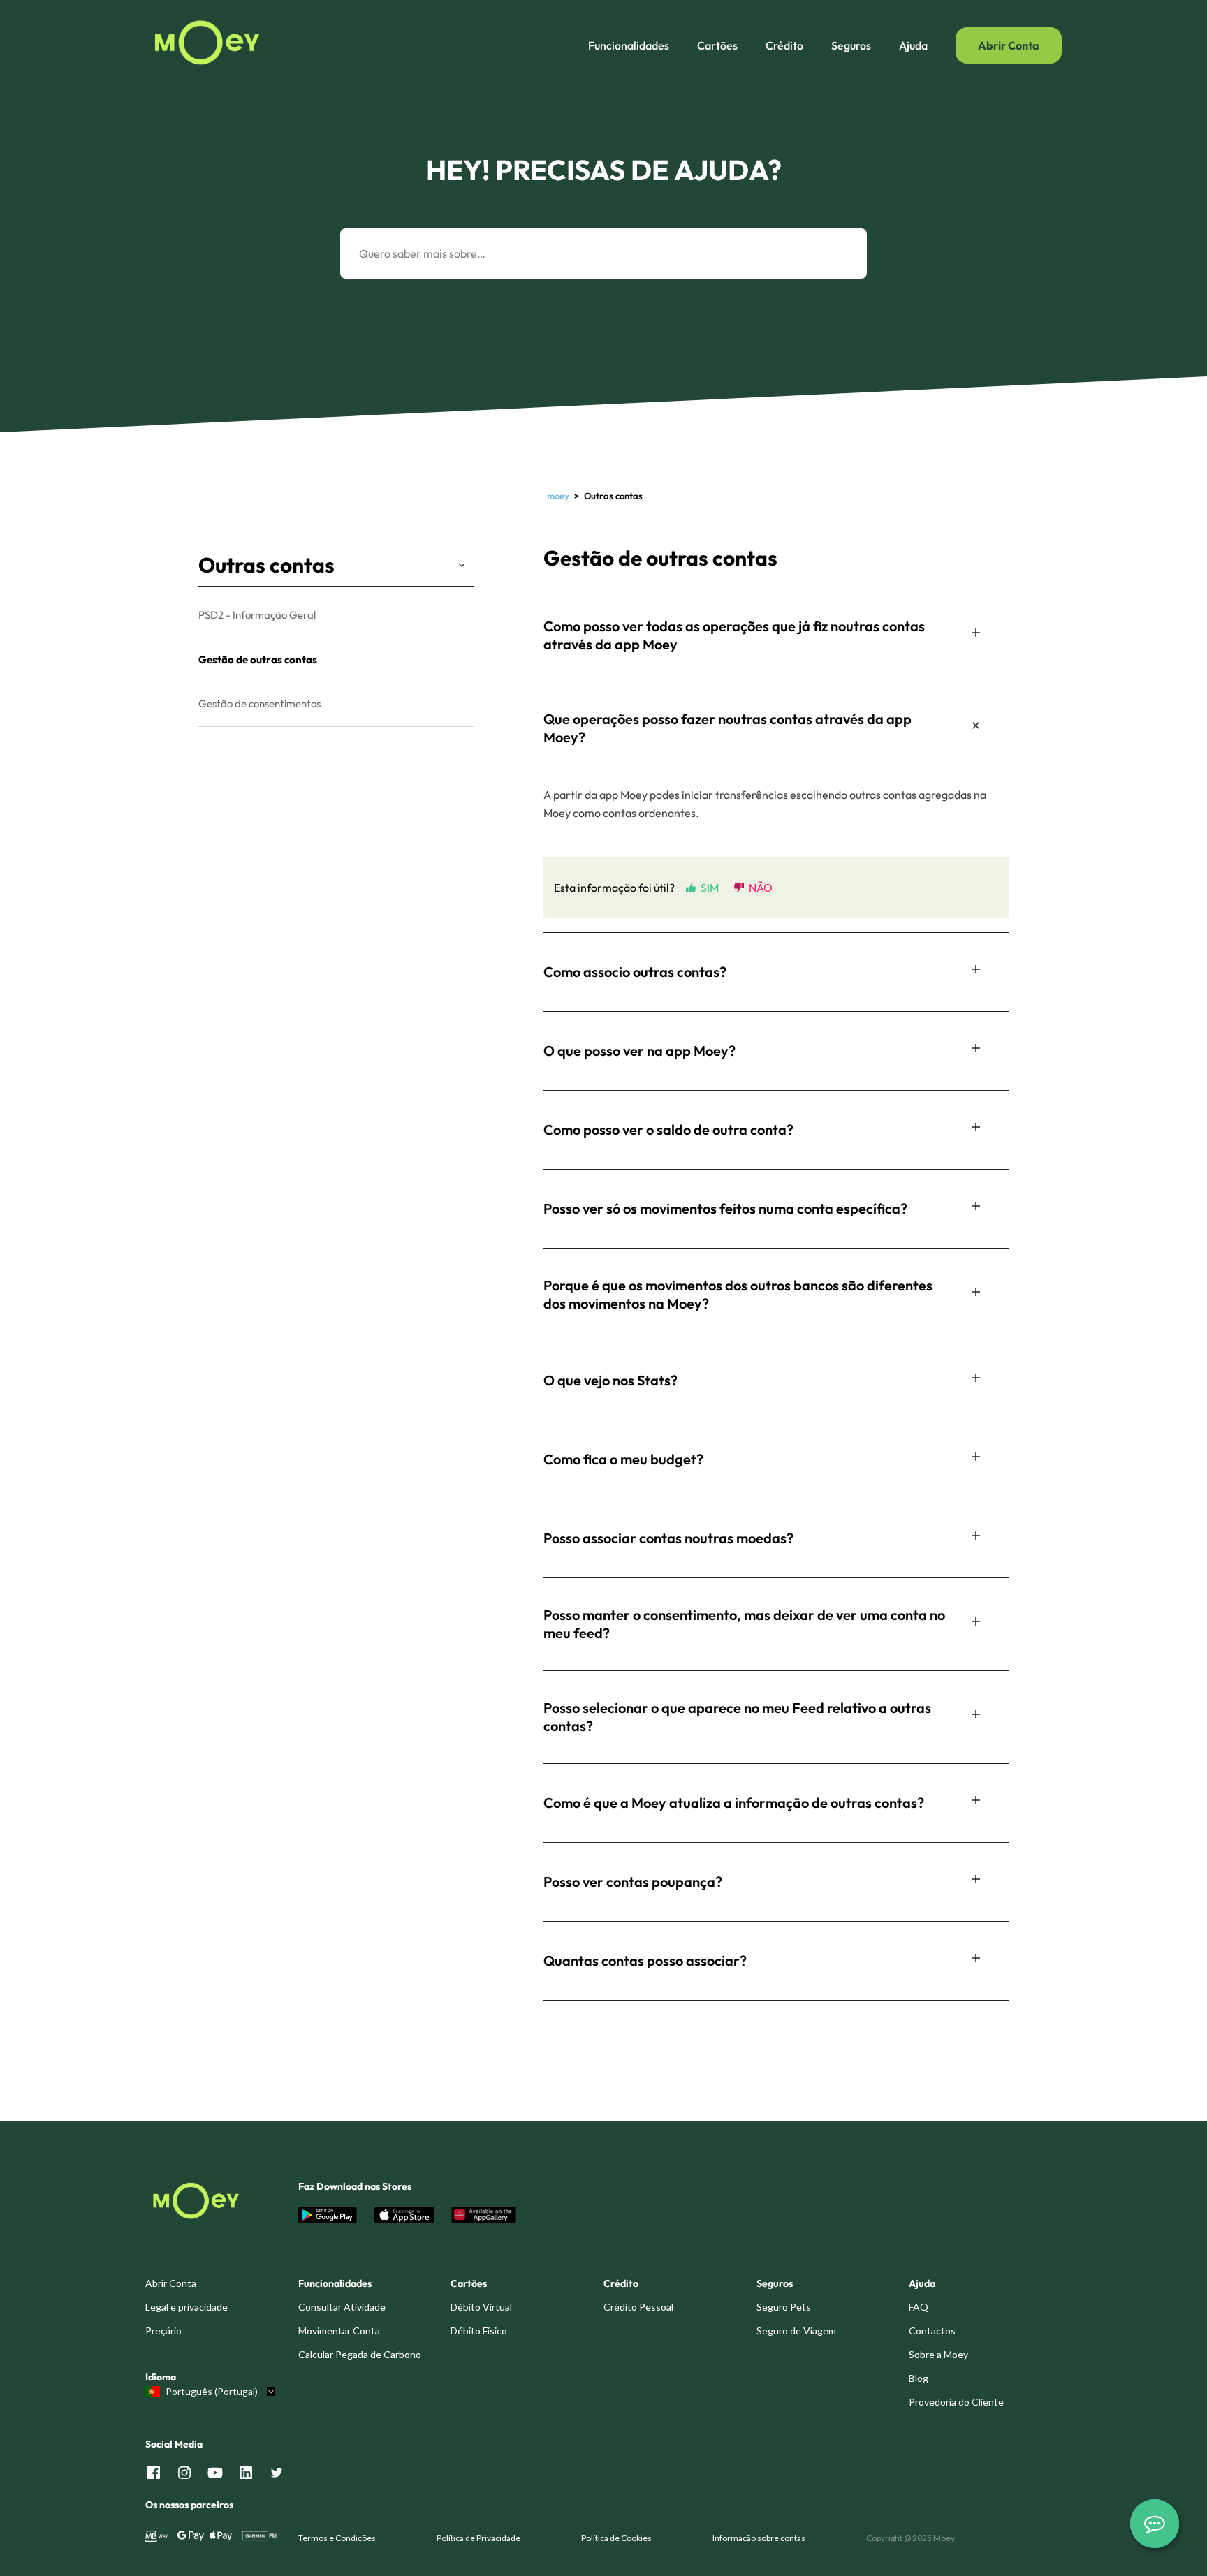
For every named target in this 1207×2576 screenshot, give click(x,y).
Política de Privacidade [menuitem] (478, 2538)
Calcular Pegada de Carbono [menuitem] (360, 2354)
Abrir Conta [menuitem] (171, 2283)
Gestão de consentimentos (259, 704)
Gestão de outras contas (258, 660)
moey (558, 496)
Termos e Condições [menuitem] (337, 2538)
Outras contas (266, 565)
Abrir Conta (1009, 45)
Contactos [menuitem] (932, 2331)
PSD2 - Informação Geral (257, 615)
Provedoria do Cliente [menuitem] (956, 2402)
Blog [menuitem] (919, 2378)
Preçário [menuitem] (163, 2331)
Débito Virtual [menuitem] (481, 2307)
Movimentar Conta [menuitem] (339, 2331)
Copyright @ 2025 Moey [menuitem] (910, 2538)
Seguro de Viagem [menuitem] (796, 2331)
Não (761, 887)
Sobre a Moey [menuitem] (938, 2354)
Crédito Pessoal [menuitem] (638, 2307)
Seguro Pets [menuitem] (784, 2307)
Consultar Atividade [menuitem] (342, 2307)
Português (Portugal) (212, 2392)
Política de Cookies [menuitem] (616, 2538)
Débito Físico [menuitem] (479, 2331)
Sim (710, 887)
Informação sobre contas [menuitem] (759, 2538)
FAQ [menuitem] (919, 2307)
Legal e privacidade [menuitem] (186, 2307)
